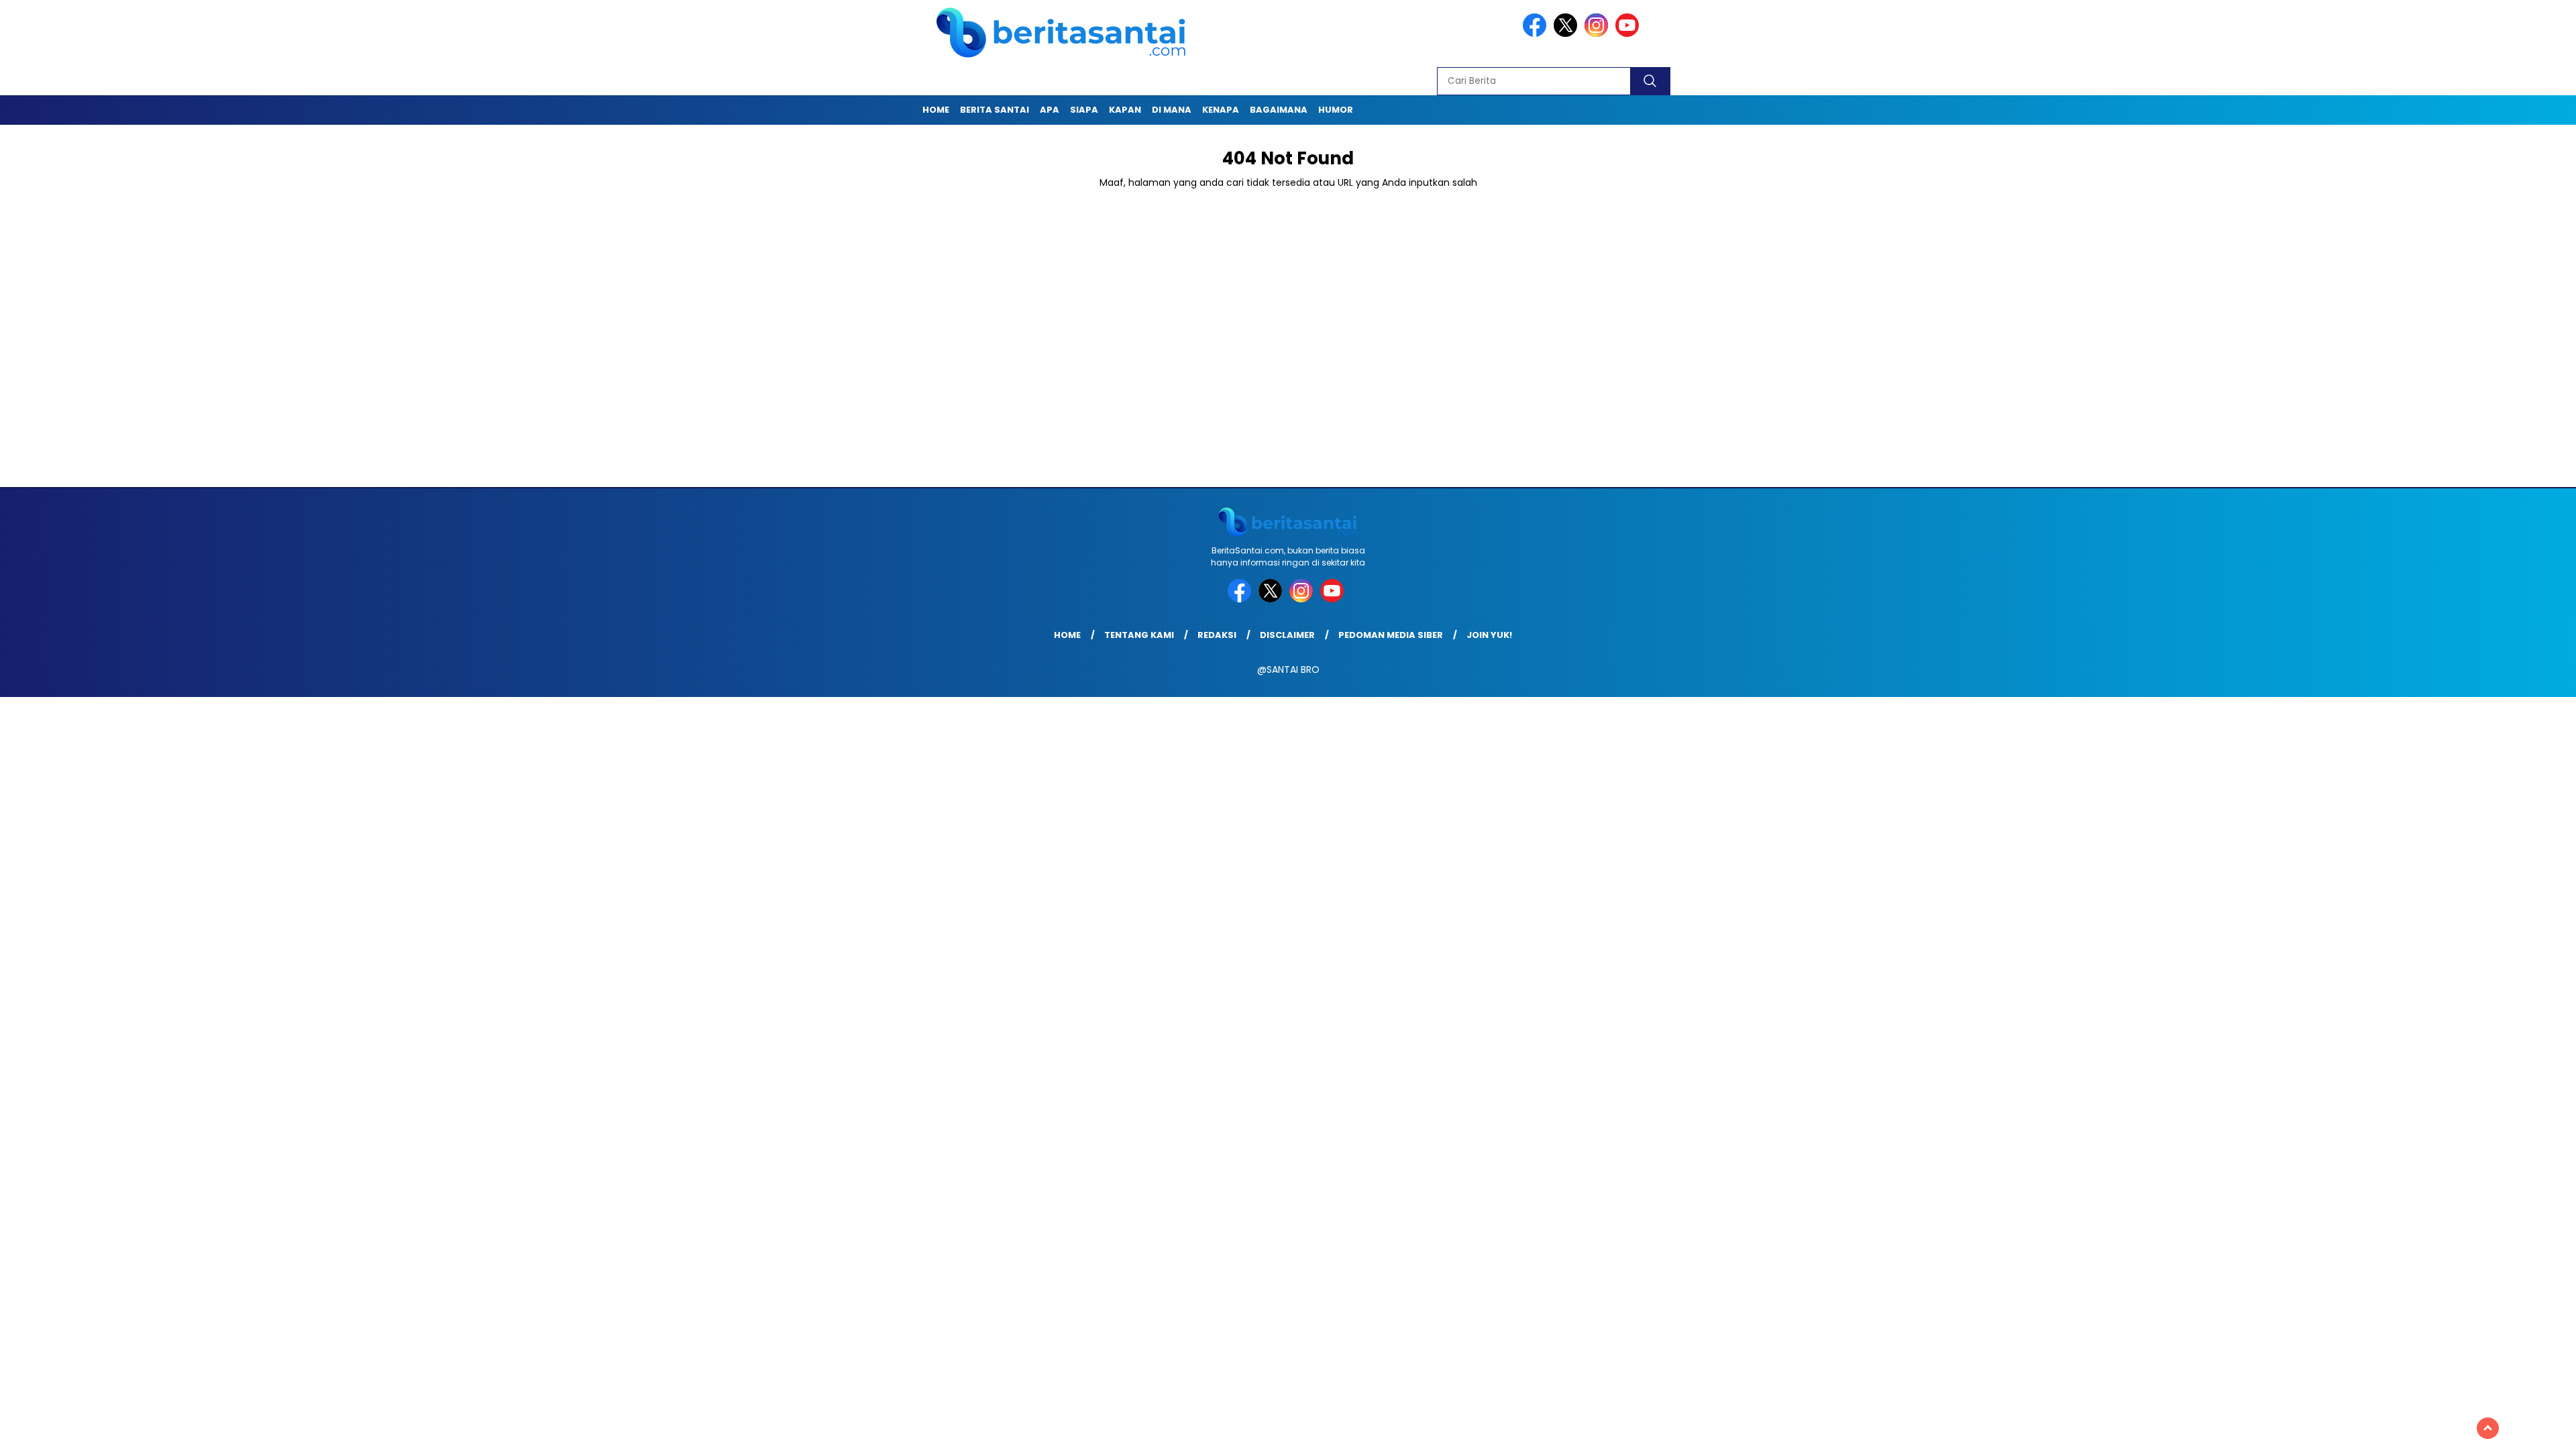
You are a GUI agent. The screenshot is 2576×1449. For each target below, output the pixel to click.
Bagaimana (1279, 110)
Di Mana (1172, 110)
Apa (1050, 110)
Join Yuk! (1489, 635)
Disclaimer (1287, 635)
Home (936, 110)
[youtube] (1629, 34)
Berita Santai (995, 110)
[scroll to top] (2488, 1428)
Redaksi (1217, 635)
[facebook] (1537, 34)
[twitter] (1568, 34)
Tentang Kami (1139, 635)
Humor (1336, 110)
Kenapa (1221, 110)
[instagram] (1599, 34)
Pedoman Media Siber (1391, 635)
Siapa (1084, 110)
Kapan (1125, 110)
